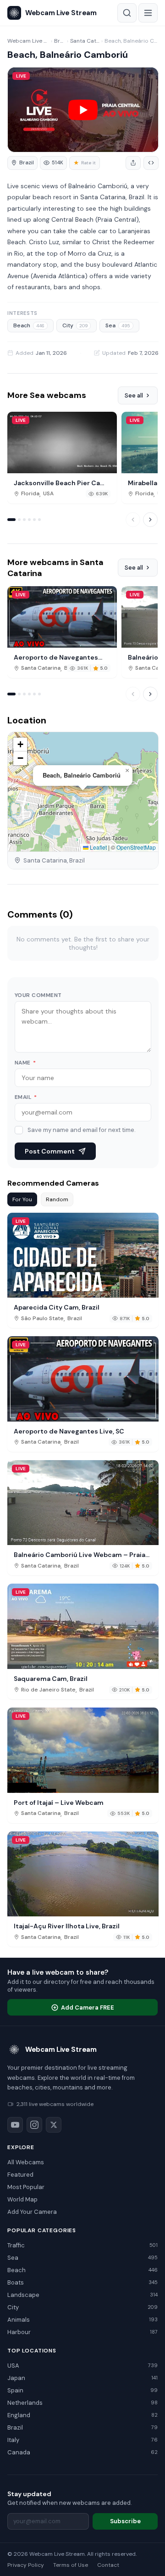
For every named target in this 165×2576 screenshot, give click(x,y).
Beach (29, 325)
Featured (20, 2175)
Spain (82, 2390)
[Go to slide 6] (39, 520)
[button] (127, 771)
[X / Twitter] (54, 2125)
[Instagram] (34, 2125)
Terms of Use (71, 2565)
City (75, 325)
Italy (82, 2440)
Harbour (82, 2332)
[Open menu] (148, 13)
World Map (22, 2199)
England (82, 2415)
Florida (30, 494)
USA (48, 494)
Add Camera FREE (88, 2008)
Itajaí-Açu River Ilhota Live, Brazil (67, 1926)
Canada (82, 2452)
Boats (82, 2282)
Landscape (82, 2295)
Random (57, 1199)
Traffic (82, 2245)
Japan (82, 2378)
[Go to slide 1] (11, 520)
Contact (108, 2565)
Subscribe (125, 2521)
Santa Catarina (85, 41)
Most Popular (26, 2187)
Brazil (60, 41)
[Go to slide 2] (19, 520)
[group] (22, 163)
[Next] (150, 520)
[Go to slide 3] (24, 520)
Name (25, 1063)
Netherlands (82, 2403)
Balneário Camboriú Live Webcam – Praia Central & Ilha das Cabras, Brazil (80, 1555)
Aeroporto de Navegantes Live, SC (56, 657)
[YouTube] (15, 2125)
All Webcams (26, 2162)
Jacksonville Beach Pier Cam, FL (61, 483)
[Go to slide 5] (34, 520)
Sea (118, 325)
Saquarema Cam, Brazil (51, 1679)
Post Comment (50, 1151)
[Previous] (133, 520)
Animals (82, 2320)
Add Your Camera (32, 2212)
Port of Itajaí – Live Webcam (59, 1803)
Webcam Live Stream (28, 41)
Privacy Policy (26, 2565)
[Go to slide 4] (29, 520)
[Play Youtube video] (83, 110)
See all (134, 395)
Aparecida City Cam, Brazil (57, 1307)
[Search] (127, 13)
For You (22, 1199)
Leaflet (98, 847)
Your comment (38, 995)
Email (26, 1097)
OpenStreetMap (136, 847)
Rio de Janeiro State (48, 1690)
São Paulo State (42, 1319)
